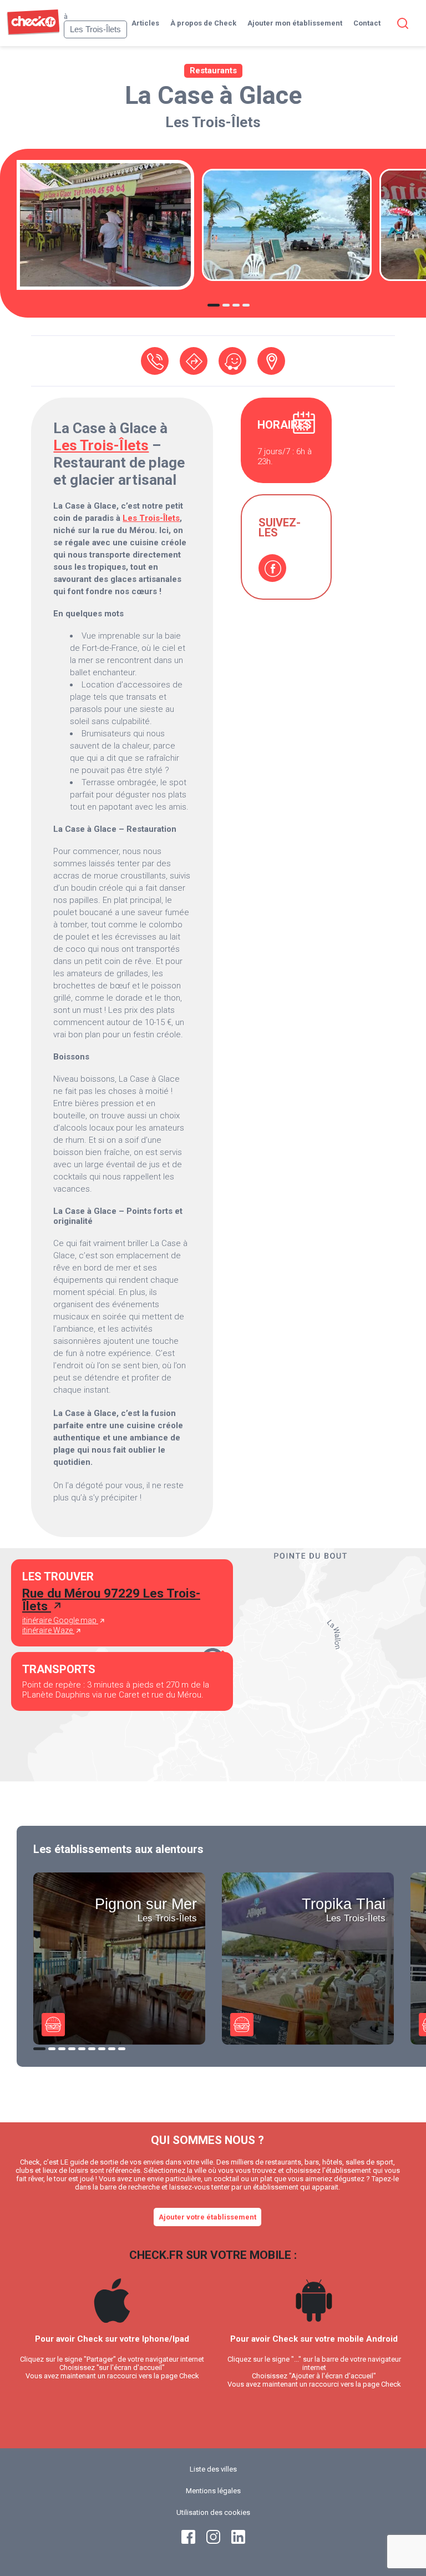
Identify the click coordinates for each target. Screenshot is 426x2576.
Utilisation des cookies (213, 2512)
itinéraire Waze (48, 1630)
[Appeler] (155, 361)
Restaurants (213, 71)
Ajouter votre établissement (207, 2217)
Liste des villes (213, 2469)
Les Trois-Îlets (213, 122)
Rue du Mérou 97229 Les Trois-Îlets (111, 1600)
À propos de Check (203, 23)
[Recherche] (400, 23)
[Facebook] (272, 568)
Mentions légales (213, 2491)
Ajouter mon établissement (295, 23)
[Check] (33, 32)
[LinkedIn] (238, 2541)
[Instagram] (213, 2541)
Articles (145, 23)
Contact (367, 23)
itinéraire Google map (60, 1620)
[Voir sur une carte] (271, 361)
